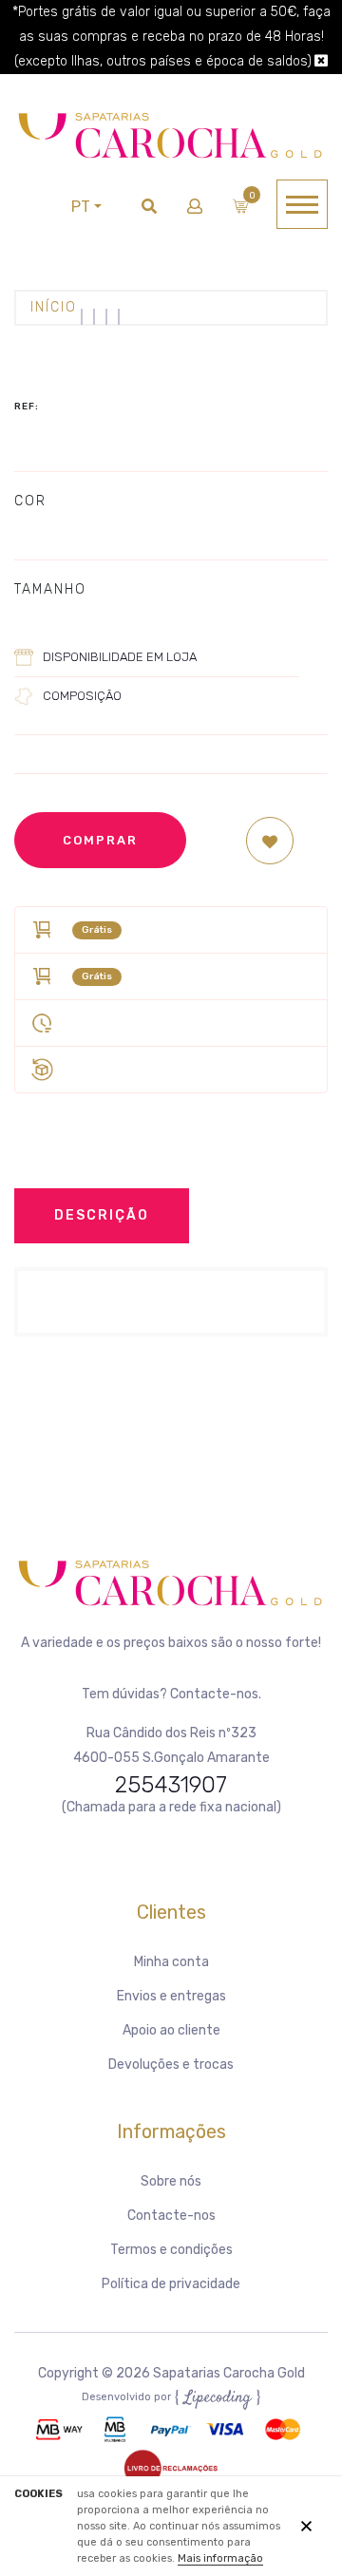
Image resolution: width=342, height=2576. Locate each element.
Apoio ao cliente (171, 2030)
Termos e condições (171, 2250)
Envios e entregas (171, 1996)
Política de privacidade (171, 2284)
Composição (82, 696)
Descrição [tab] (102, 1215)
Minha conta (171, 1962)
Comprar (100, 840)
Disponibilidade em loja (120, 657)
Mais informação (220, 2558)
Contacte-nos (171, 2216)
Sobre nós (171, 2181)
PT (81, 207)
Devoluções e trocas (171, 2065)
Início (54, 307)
